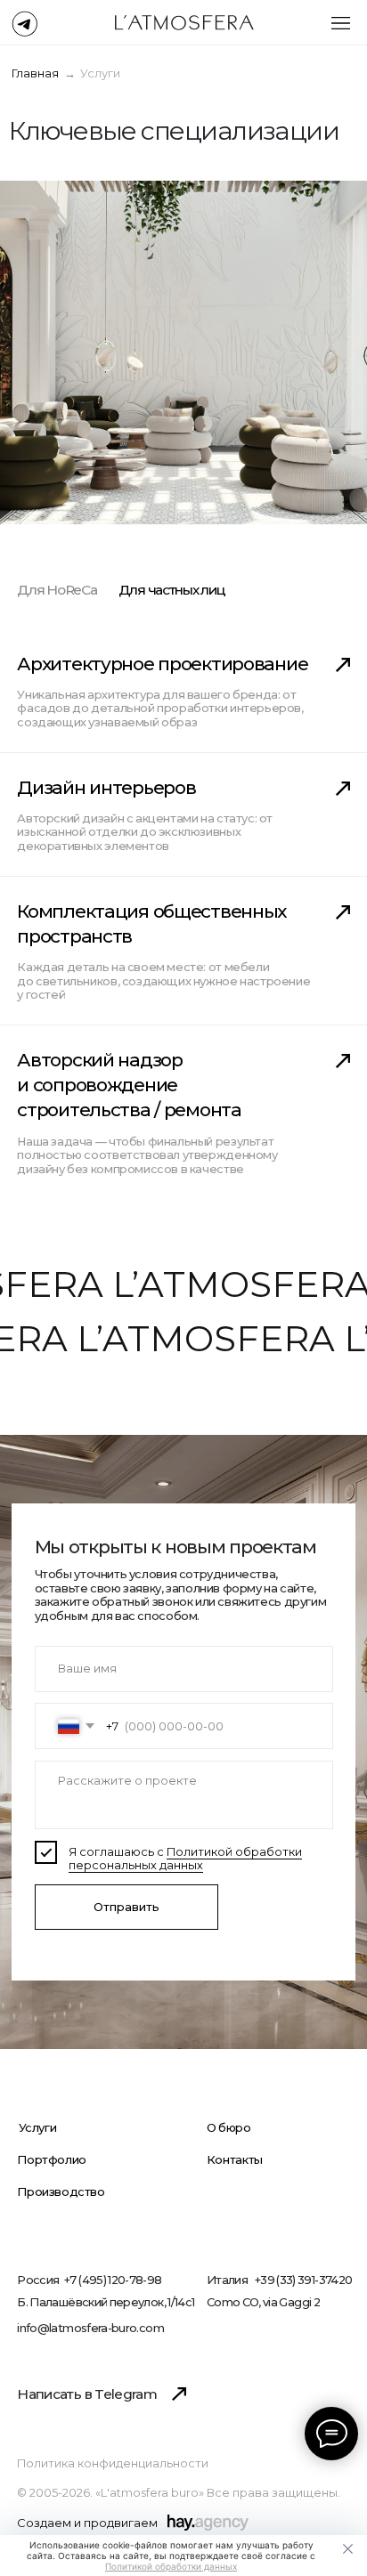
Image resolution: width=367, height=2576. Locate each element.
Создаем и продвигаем (87, 2523)
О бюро (229, 2128)
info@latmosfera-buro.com (90, 2328)
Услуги (38, 2128)
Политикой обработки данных (171, 2566)
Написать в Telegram (87, 2394)
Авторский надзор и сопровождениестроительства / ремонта (129, 1085)
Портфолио (52, 2160)
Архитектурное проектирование (162, 664)
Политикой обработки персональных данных (185, 1859)
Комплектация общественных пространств (151, 923)
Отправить (126, 1907)
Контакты (235, 2160)
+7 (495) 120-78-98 (113, 2281)
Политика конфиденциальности (113, 2464)
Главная (35, 74)
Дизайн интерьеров (106, 787)
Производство (61, 2192)
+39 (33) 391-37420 (303, 2281)
